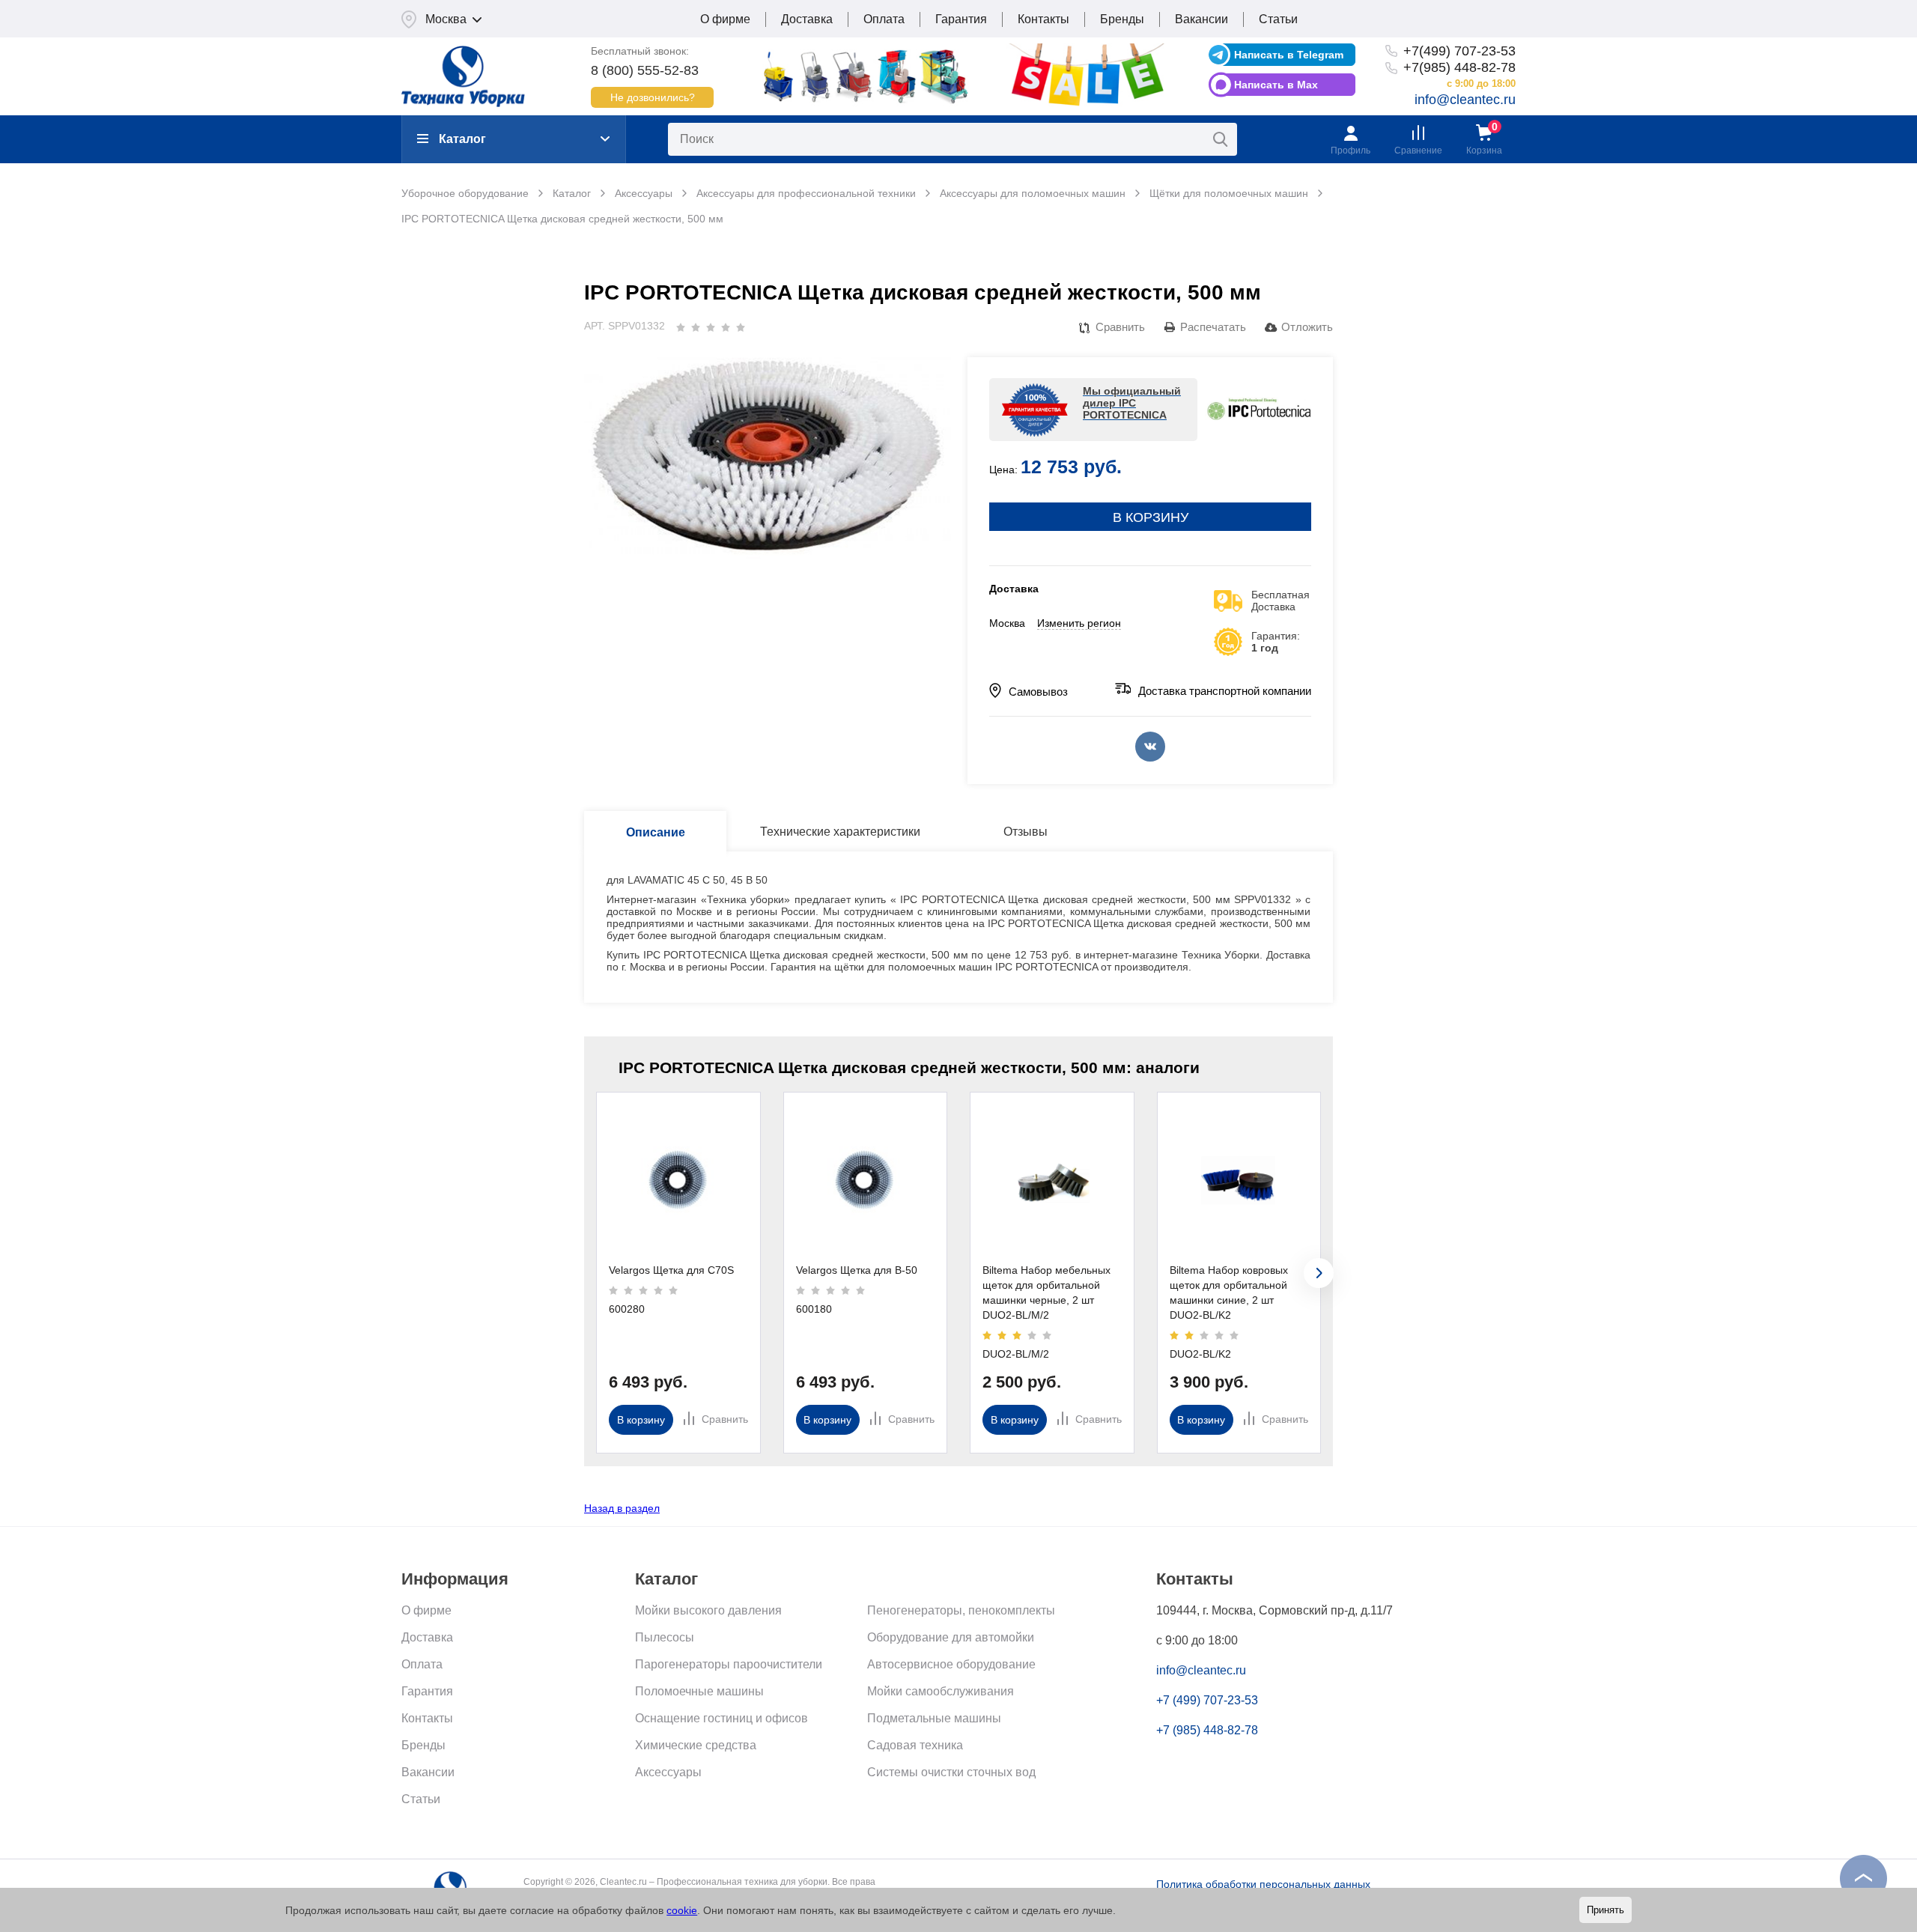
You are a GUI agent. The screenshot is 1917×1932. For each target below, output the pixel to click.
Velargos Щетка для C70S (671, 1270)
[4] (726, 327)
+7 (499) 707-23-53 (1207, 1700)
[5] (741, 327)
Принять (1605, 1910)
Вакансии (1201, 19)
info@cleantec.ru (1465, 100)
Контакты (1043, 19)
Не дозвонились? (653, 97)
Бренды (1122, 19)
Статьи (1278, 19)
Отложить (1307, 327)
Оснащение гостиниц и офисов (721, 1718)
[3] (711, 327)
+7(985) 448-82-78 (1459, 67)
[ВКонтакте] (1150, 747)
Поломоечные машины (699, 1691)
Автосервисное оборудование (951, 1664)
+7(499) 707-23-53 (1459, 51)
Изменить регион (1079, 623)
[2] (696, 327)
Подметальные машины (934, 1718)
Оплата (884, 19)
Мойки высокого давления (708, 1610)
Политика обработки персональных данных (1263, 1884)
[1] (681, 327)
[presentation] (1319, 1273)
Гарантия (961, 19)
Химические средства (696, 1745)
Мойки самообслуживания (941, 1691)
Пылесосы (665, 1637)
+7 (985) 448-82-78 (1207, 1730)
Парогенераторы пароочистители (729, 1664)
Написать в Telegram (1289, 55)
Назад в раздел (622, 1508)
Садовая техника (915, 1745)
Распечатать (1213, 327)
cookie (682, 1910)
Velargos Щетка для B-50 (857, 1270)
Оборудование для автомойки (951, 1637)
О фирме (725, 19)
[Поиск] (1221, 139)
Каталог (462, 139)
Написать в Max (1276, 85)
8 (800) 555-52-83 (645, 70)
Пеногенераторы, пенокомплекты (961, 1610)
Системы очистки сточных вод (951, 1772)
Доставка (807, 19)
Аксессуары (668, 1772)
